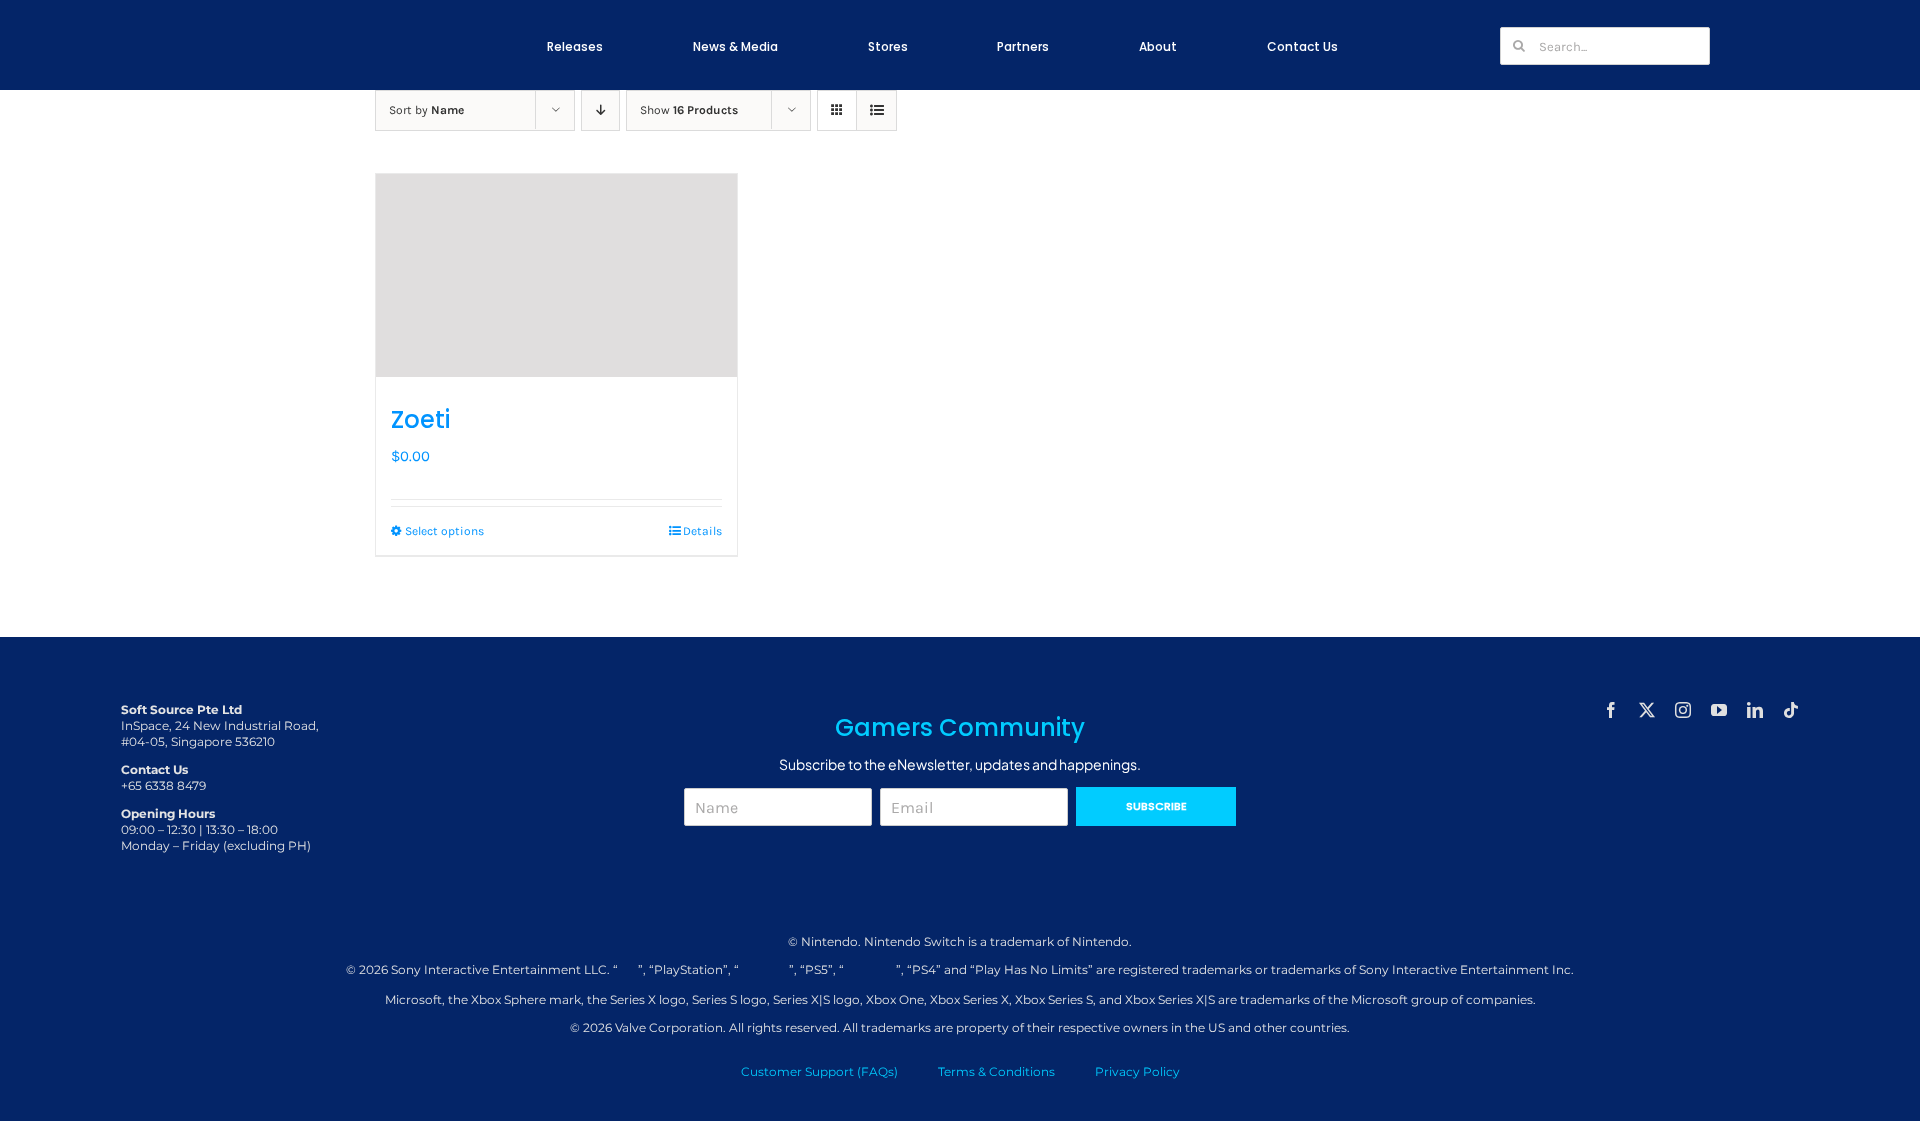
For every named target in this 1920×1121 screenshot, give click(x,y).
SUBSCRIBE (1156, 806)
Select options (444, 531)
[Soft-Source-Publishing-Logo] (333, 39)
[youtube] (1719, 710)
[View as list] (876, 110)
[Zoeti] (556, 275)
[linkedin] (1755, 710)
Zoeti (420, 419)
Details (702, 531)
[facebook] (1611, 710)
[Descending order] (600, 110)
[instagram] (1683, 710)
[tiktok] (1791, 710)
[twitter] (1647, 710)
